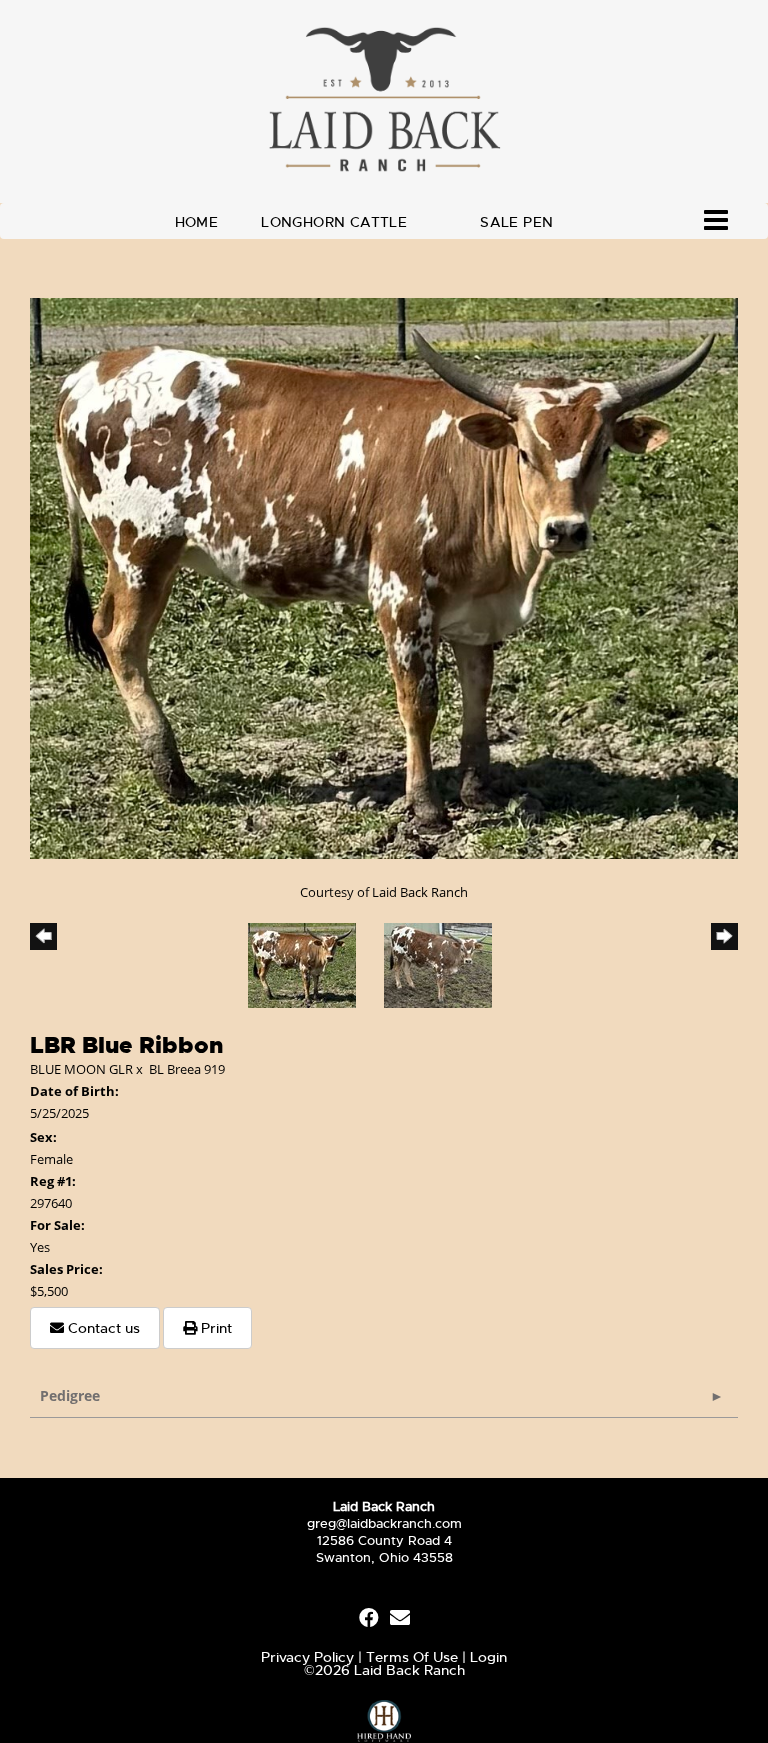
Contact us (102, 1328)
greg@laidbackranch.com (384, 1523)
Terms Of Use (412, 1657)
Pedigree (70, 1395)
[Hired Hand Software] (384, 1717)
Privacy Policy (307, 1657)
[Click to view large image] (384, 577)
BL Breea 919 (187, 1069)
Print (214, 1328)
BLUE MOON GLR (81, 1069)
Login (488, 1657)
